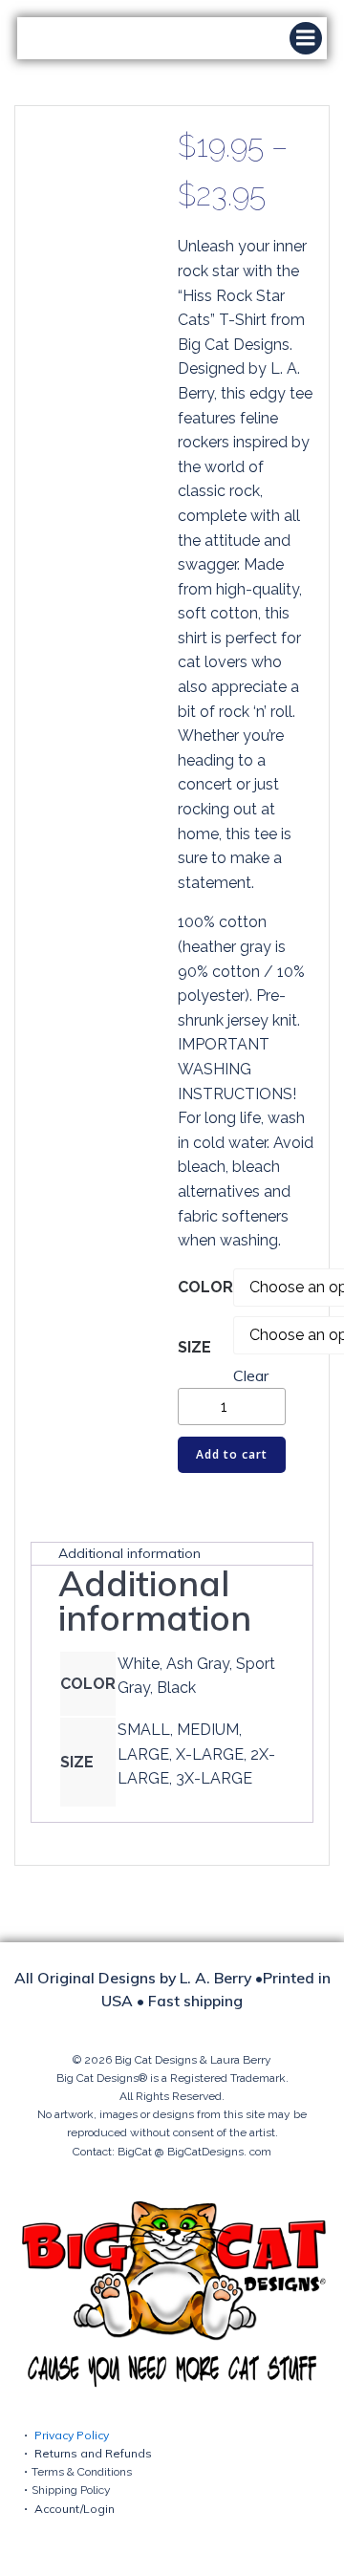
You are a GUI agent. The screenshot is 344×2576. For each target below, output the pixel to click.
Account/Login (75, 2509)
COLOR (205, 1287)
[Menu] (306, 38)
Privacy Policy (72, 2435)
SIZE (194, 1347)
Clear (251, 1375)
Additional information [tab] (129, 1553)
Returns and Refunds (93, 2453)
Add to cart (232, 1454)
